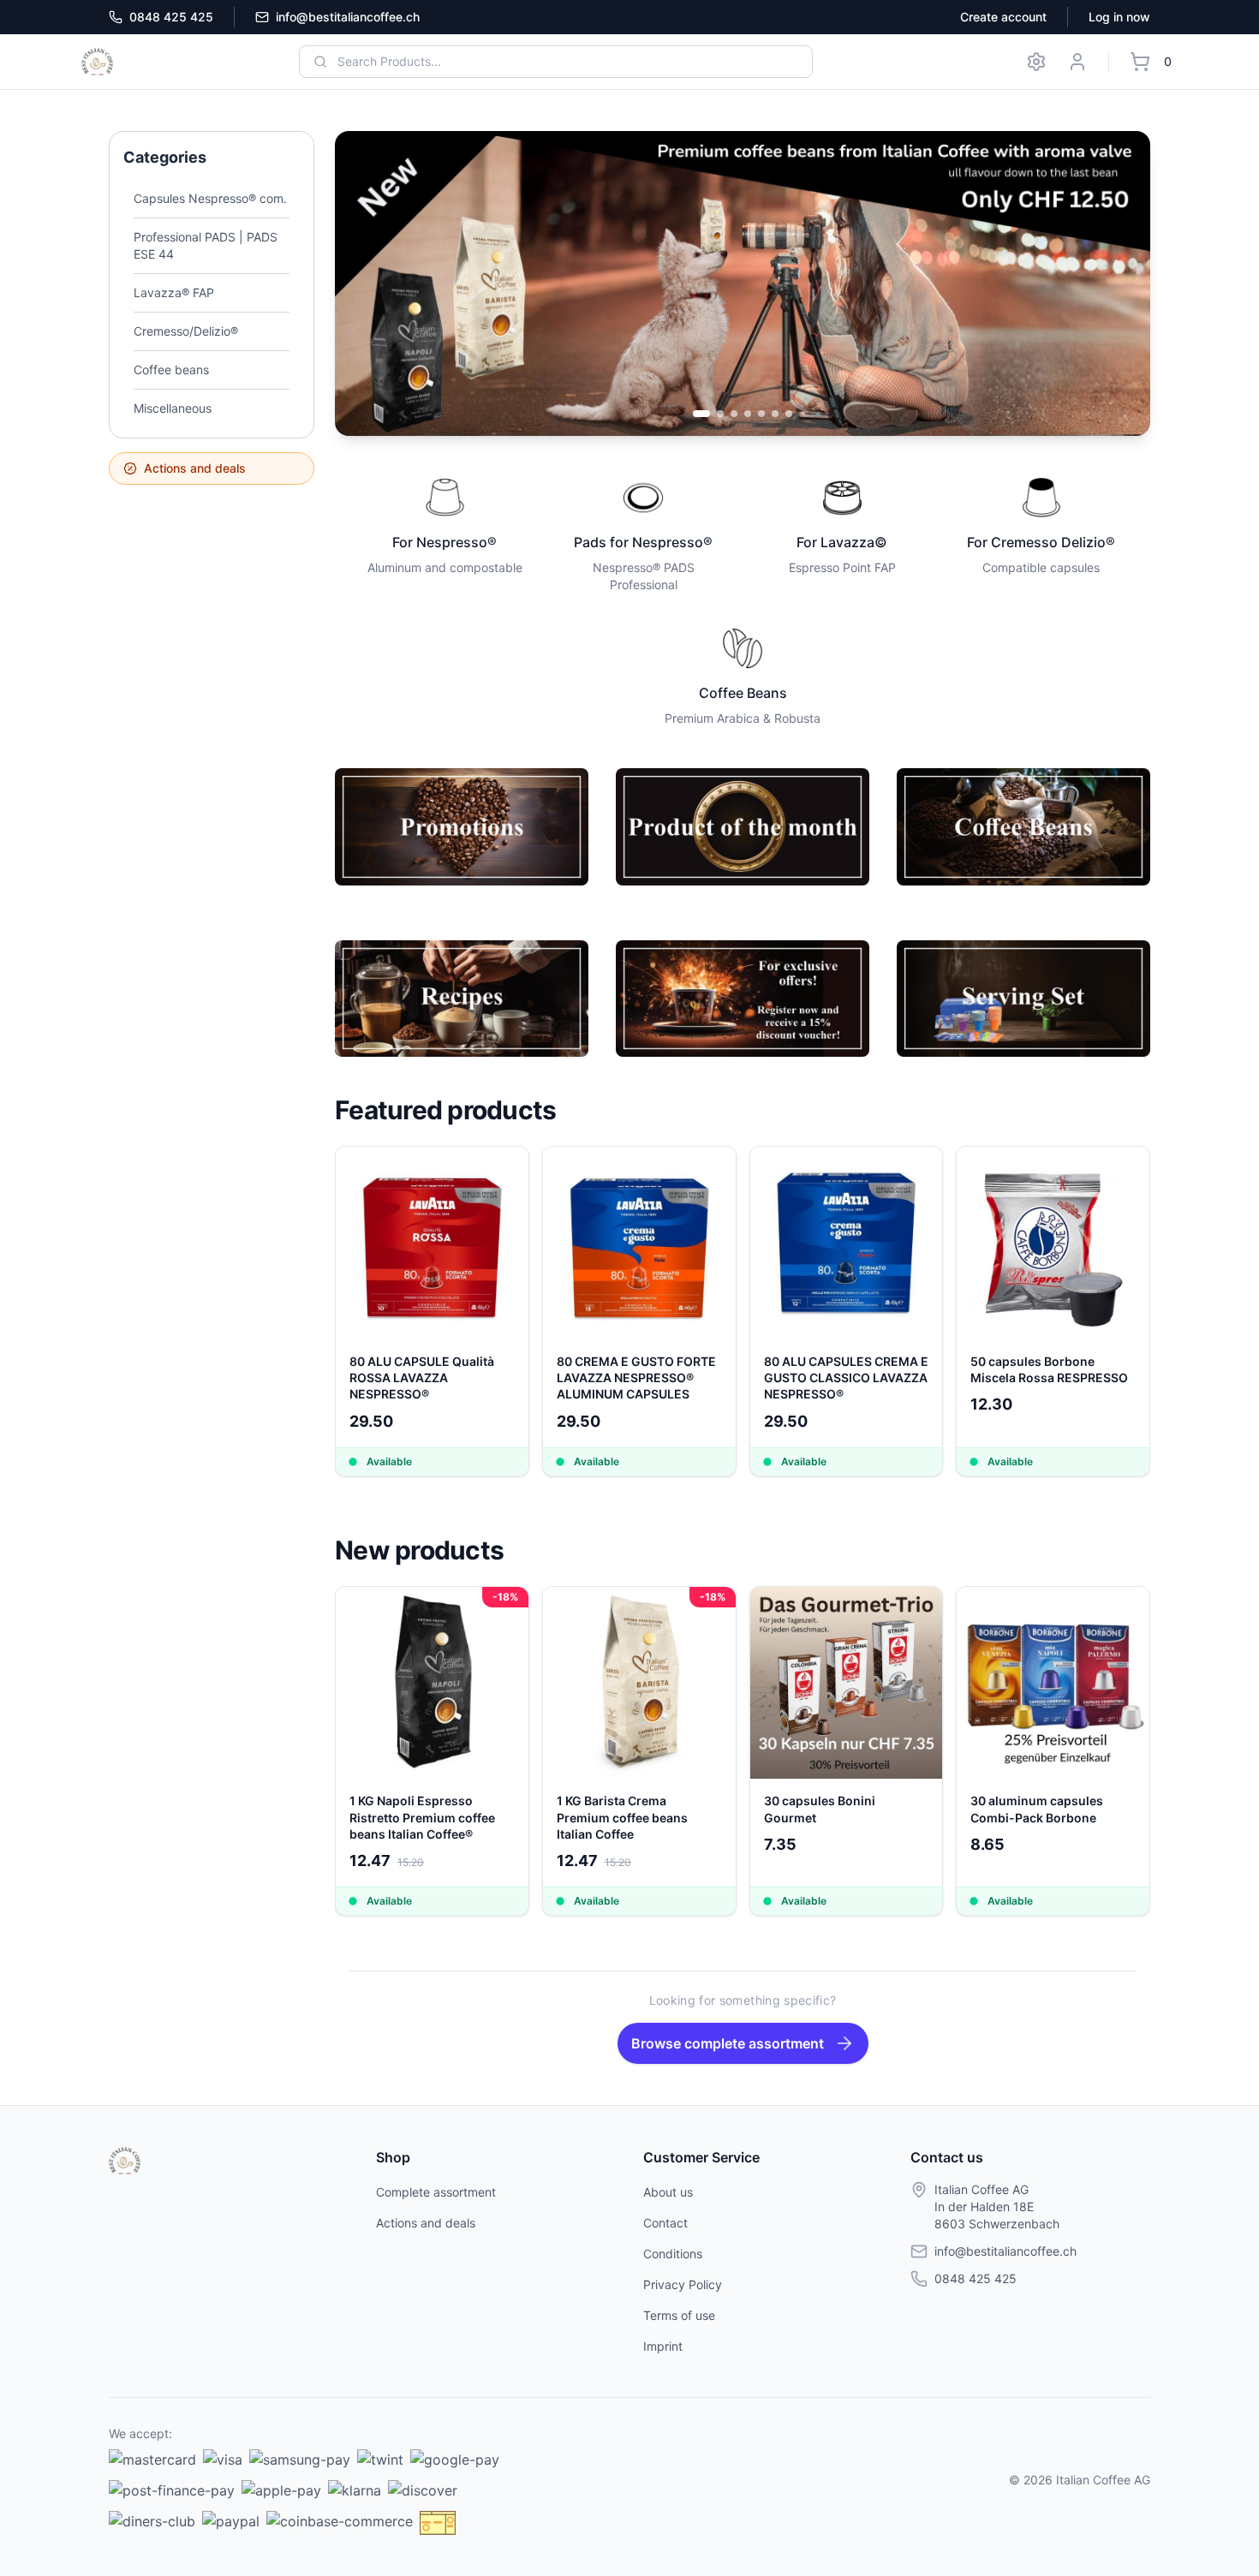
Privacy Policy (683, 2284)
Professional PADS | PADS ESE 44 (206, 245)
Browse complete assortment (728, 2043)
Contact (665, 2223)
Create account (1003, 17)
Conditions (673, 2254)
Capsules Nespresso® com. (210, 198)
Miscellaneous (173, 408)
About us (668, 2192)
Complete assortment (436, 2192)
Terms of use (679, 2315)
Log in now (1119, 17)
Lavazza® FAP (174, 292)
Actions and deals (195, 468)
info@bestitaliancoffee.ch (348, 17)
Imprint (663, 2346)
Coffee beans (171, 370)
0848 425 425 (171, 17)
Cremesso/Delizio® (186, 331)
